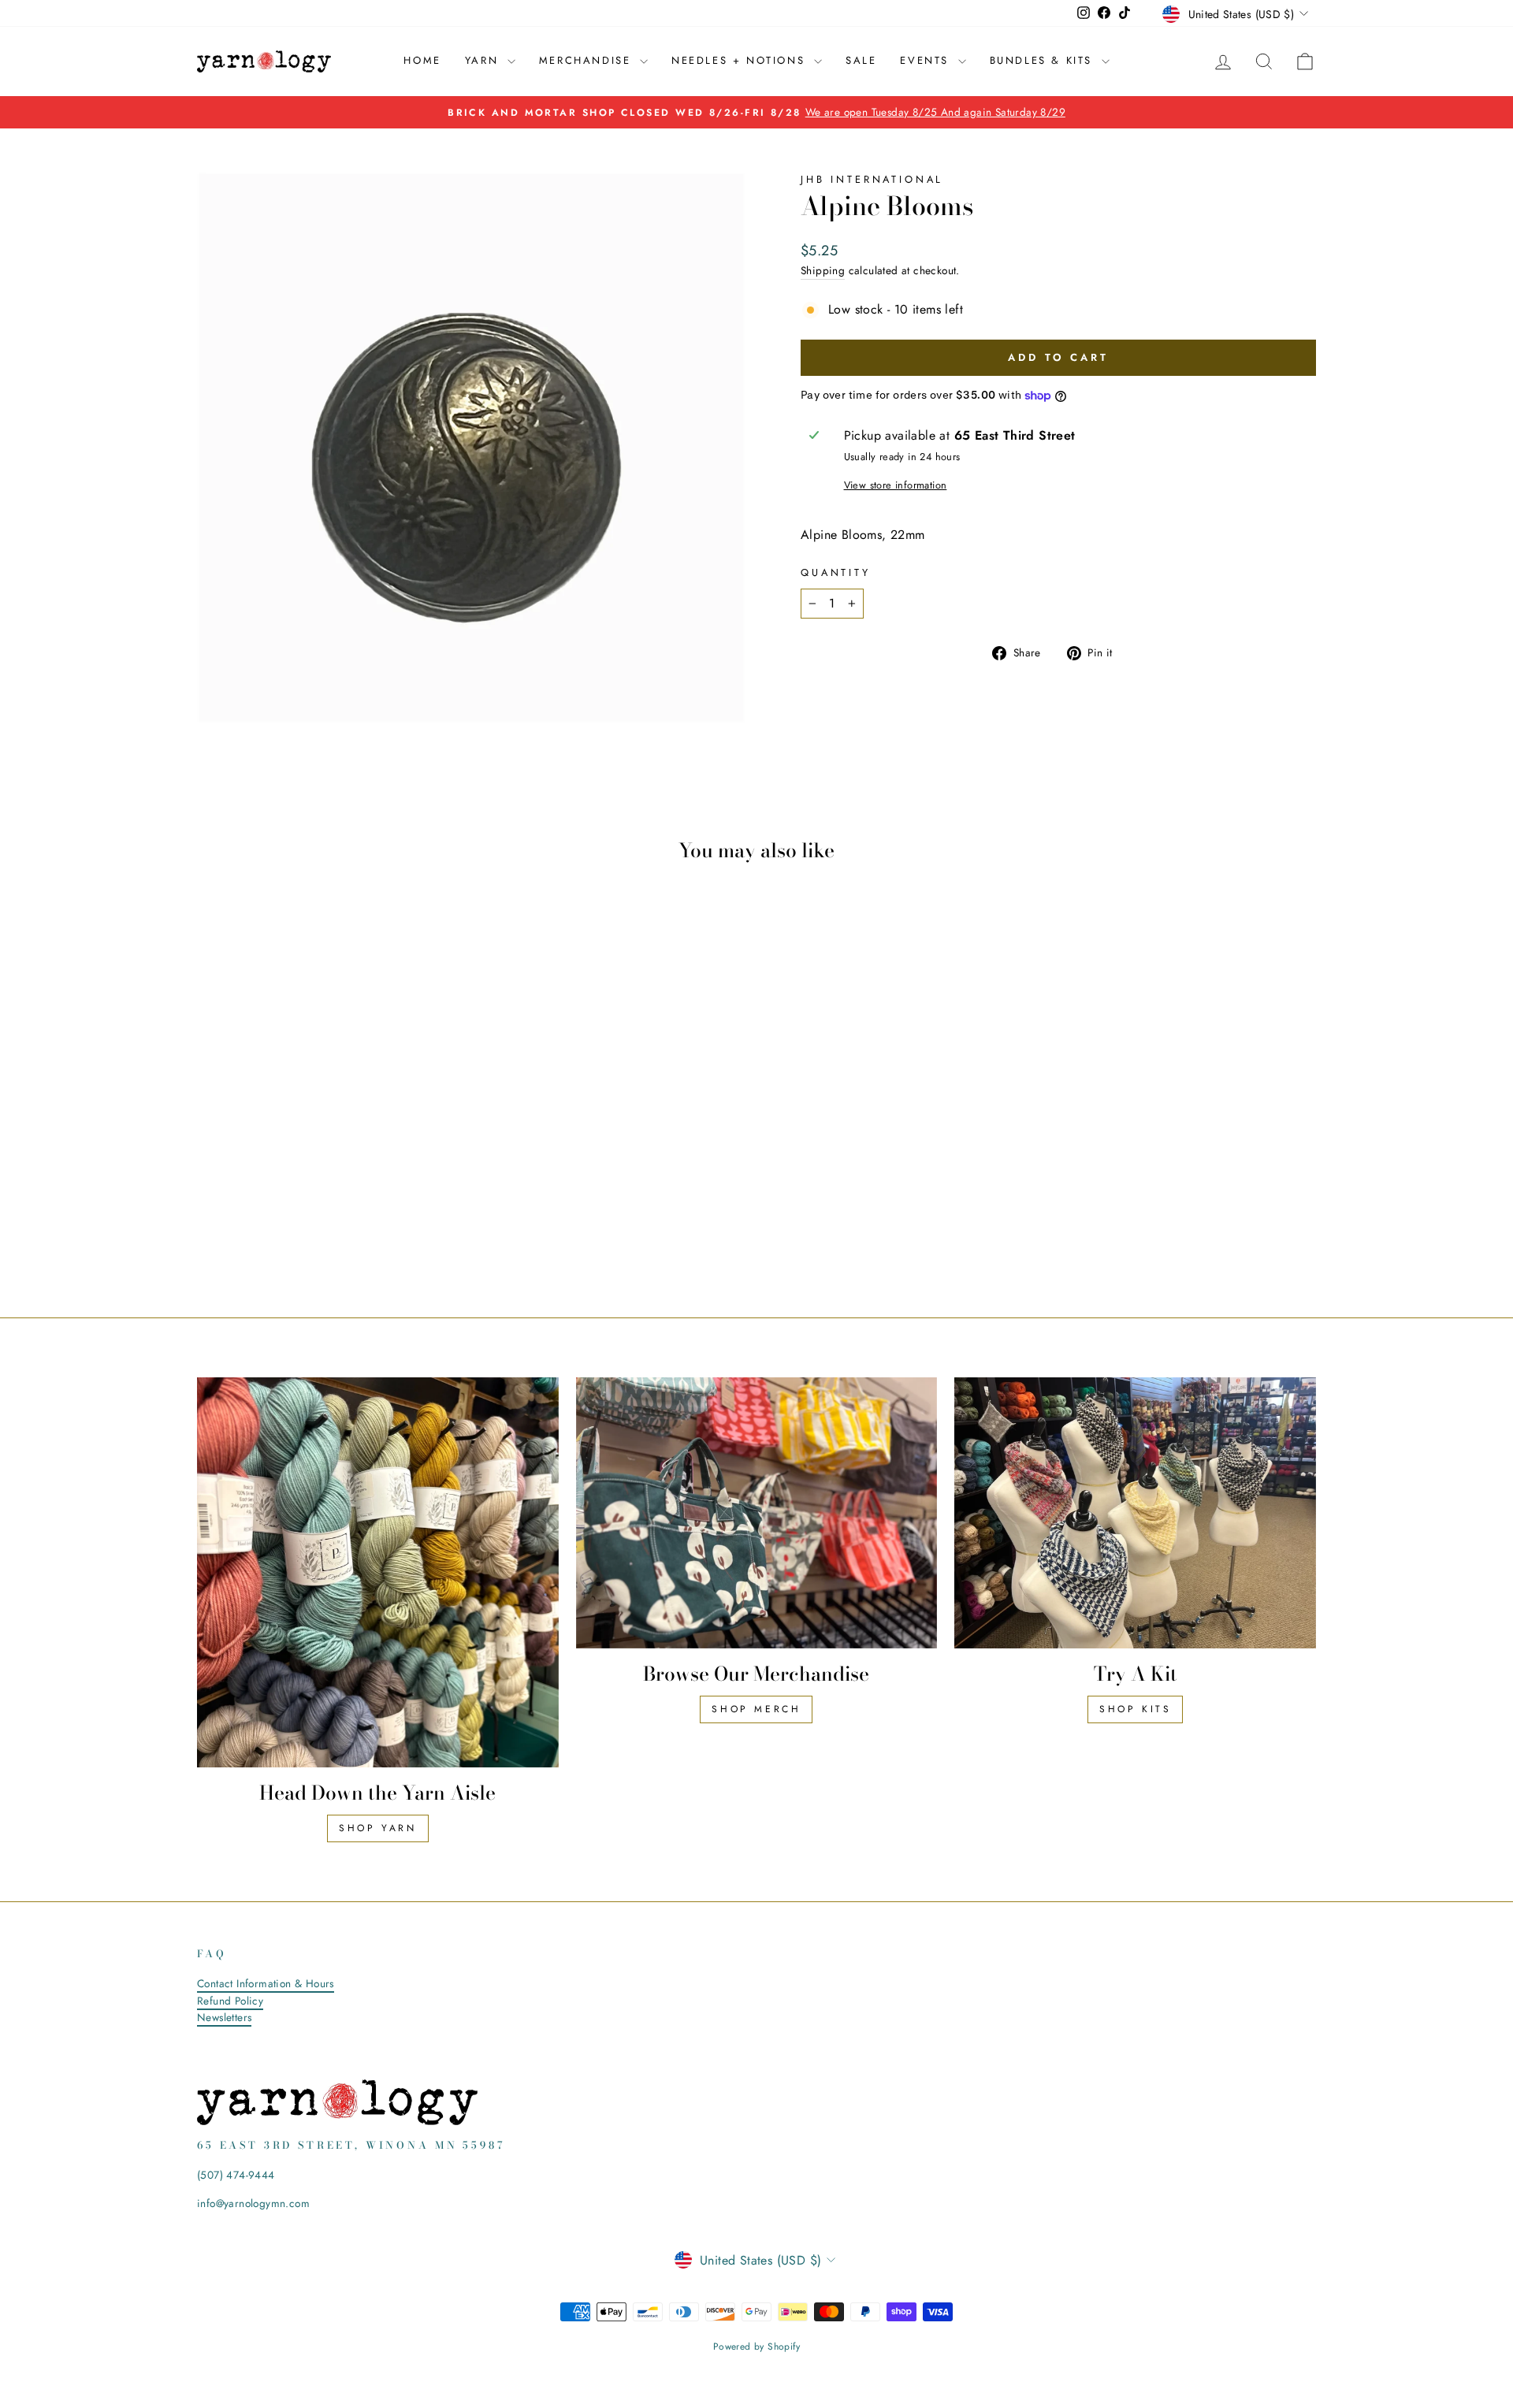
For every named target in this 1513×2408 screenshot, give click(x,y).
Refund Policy (230, 2001)
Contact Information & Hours (266, 1983)
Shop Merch (756, 1709)
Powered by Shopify (756, 2347)
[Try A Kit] (1135, 1513)
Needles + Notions (741, 60)
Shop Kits (1135, 1709)
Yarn (484, 60)
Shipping (823, 270)
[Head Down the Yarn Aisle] (378, 1572)
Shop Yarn (377, 1828)
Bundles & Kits (1044, 60)
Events (927, 60)
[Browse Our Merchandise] (757, 1513)
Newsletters (224, 2017)
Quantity (836, 572)
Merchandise (587, 60)
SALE (861, 60)
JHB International (872, 179)
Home (422, 60)
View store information (896, 485)
